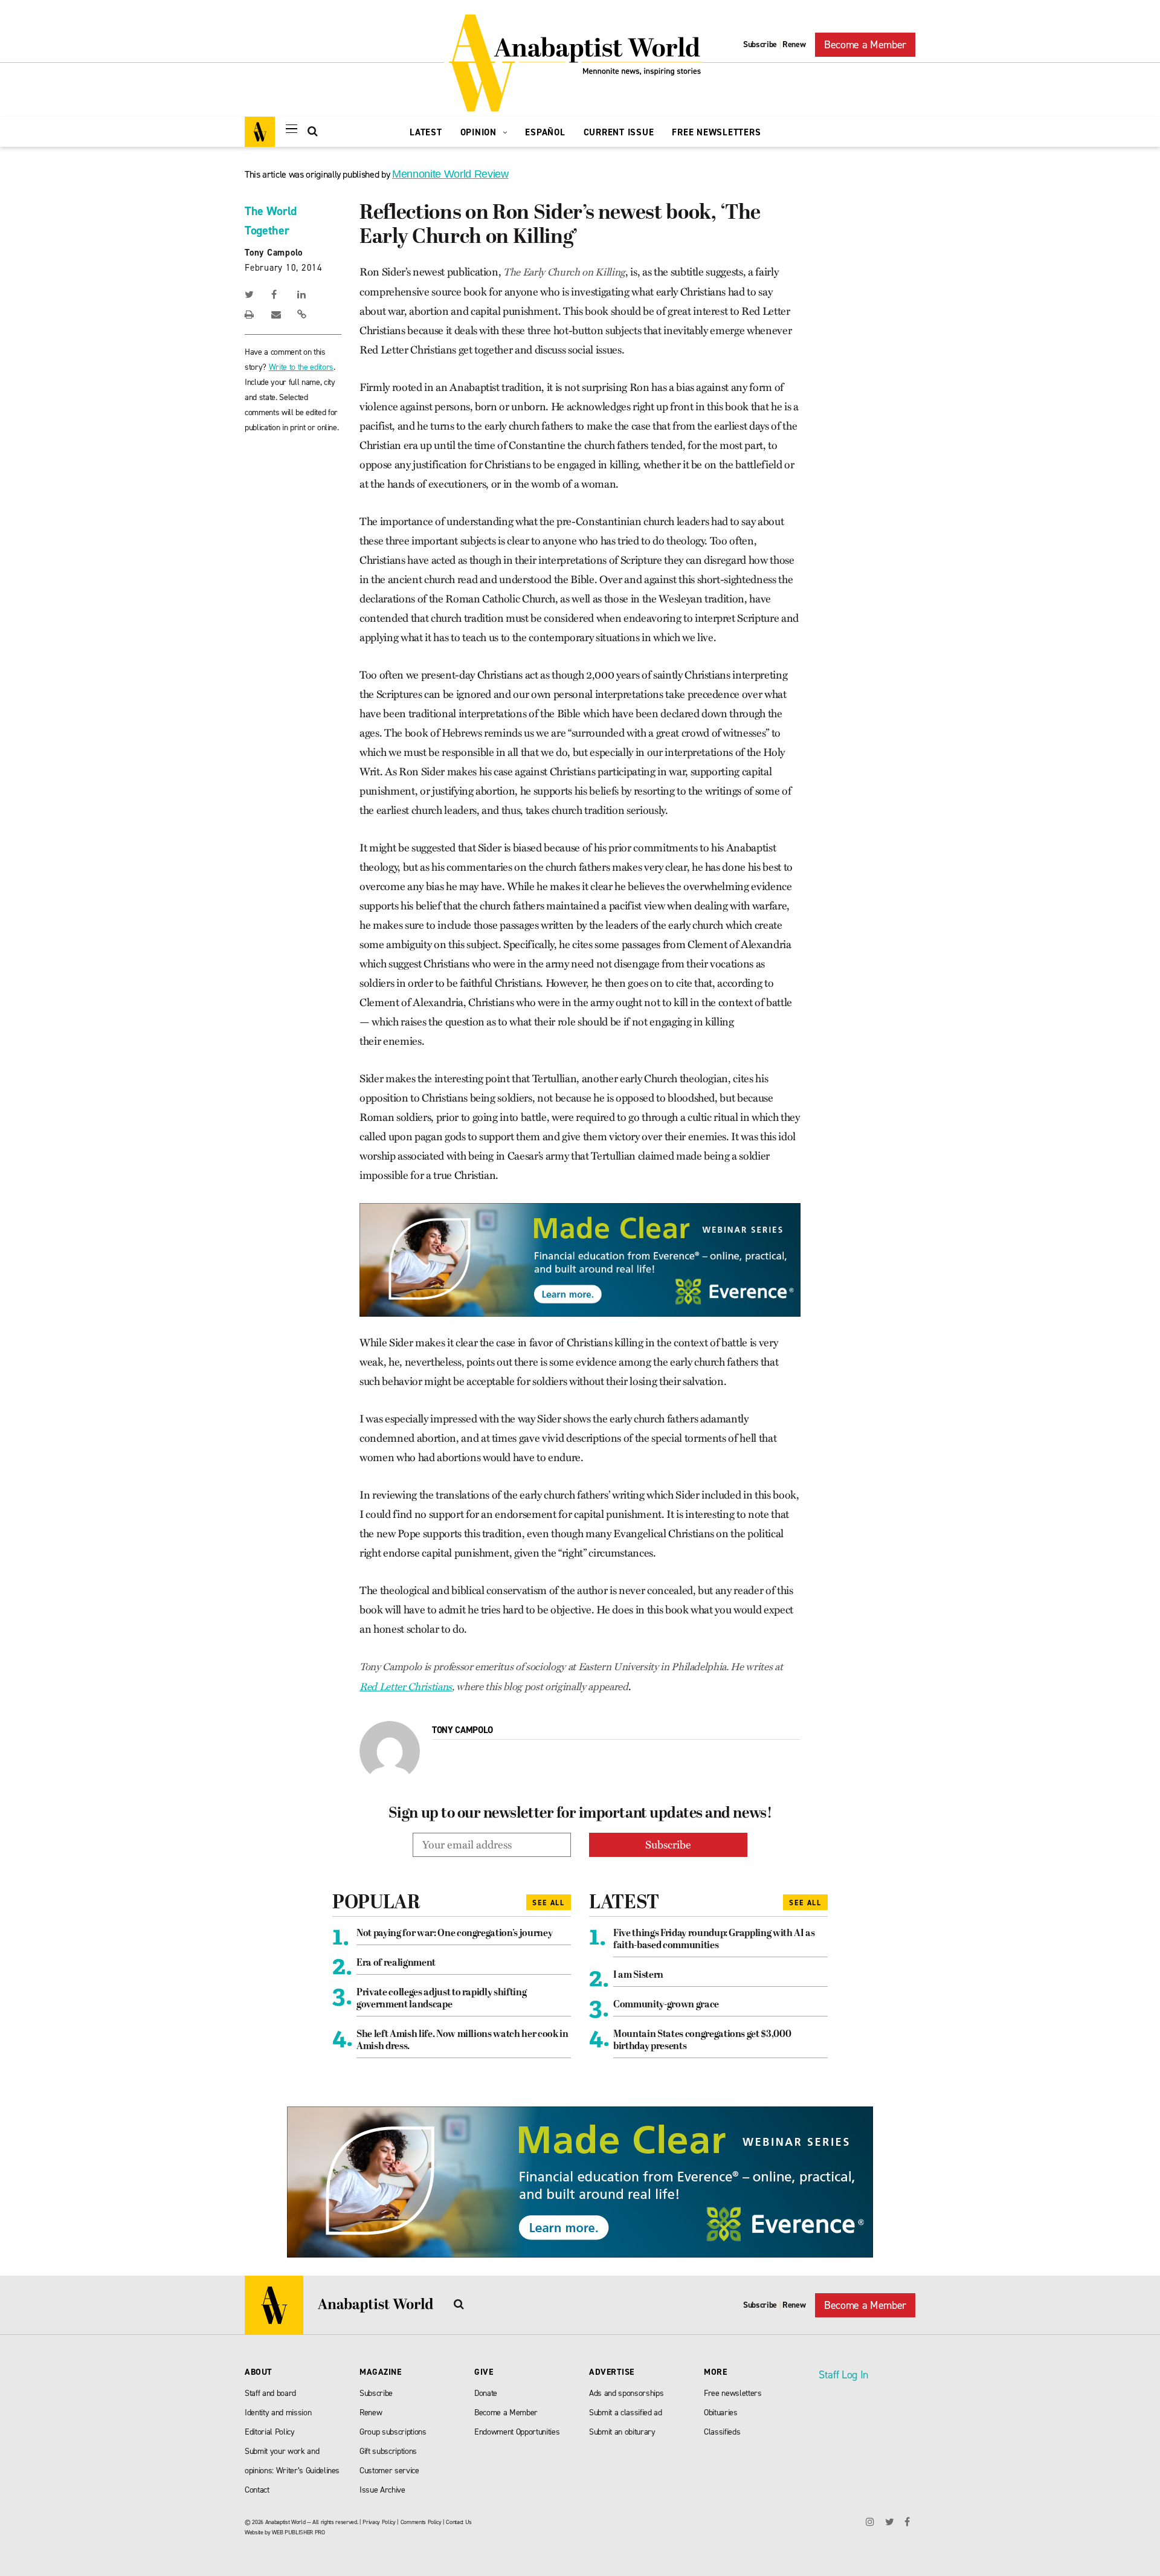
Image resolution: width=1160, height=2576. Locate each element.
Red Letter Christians (406, 1687)
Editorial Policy (270, 2432)
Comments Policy (421, 2522)
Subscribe (760, 44)
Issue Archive (382, 2490)
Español (545, 132)
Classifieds (722, 2432)
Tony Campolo (274, 253)
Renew (794, 44)
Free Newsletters (716, 132)
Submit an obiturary (622, 2432)
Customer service (389, 2471)
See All (549, 1903)
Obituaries (721, 2413)
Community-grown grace (666, 2005)
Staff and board (270, 2393)
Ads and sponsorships (626, 2393)
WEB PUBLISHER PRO (298, 2532)
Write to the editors (301, 367)
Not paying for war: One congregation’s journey (454, 1934)
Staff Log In (843, 2375)
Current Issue (619, 132)
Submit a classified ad (626, 2413)
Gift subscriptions (388, 2451)
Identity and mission (278, 2413)
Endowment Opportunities (517, 2432)
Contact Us (459, 2522)
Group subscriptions (393, 2432)
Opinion (480, 132)
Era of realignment (396, 1963)
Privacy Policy (379, 2522)
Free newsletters (733, 2393)
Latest (426, 132)
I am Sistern (638, 1975)
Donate (486, 2393)
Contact (257, 2490)
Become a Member (865, 45)
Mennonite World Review (450, 174)
